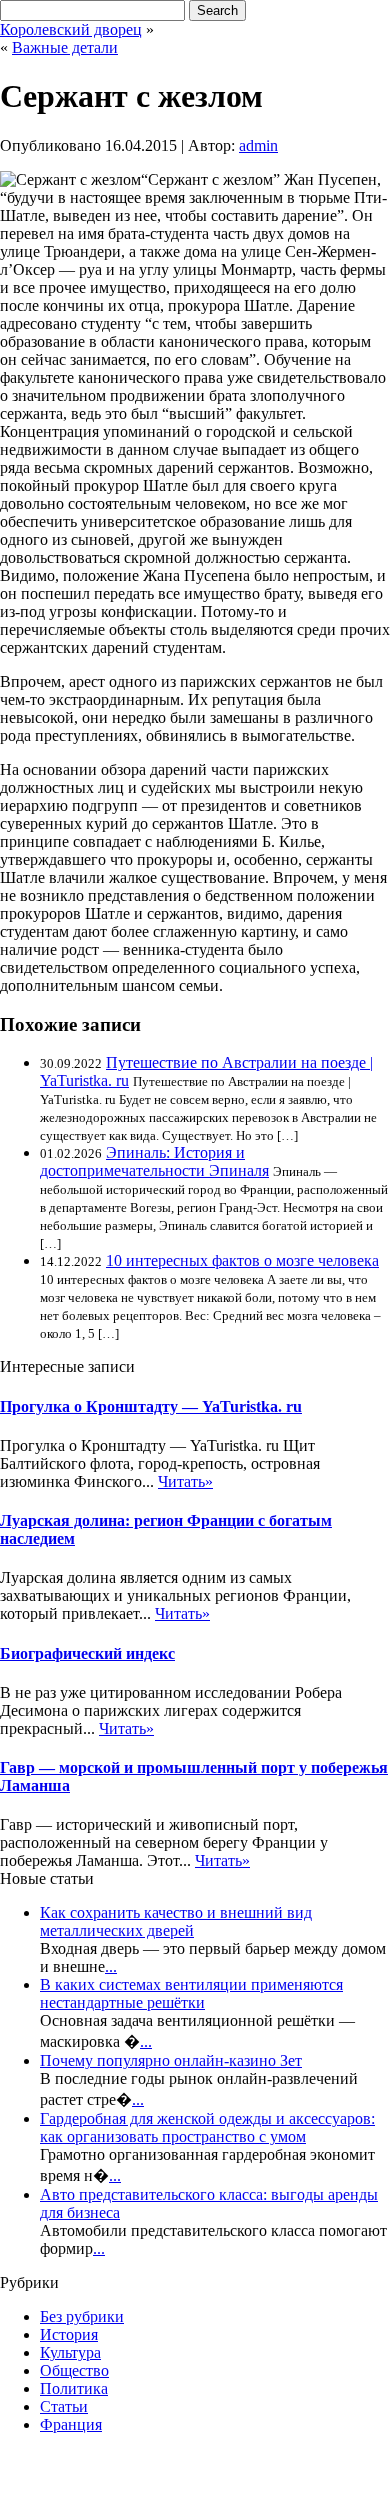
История (69, 2334)
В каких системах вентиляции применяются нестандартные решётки (191, 1993)
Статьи (64, 2406)
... (111, 1966)
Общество (74, 2370)
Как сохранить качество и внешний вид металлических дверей (176, 1921)
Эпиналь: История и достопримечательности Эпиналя (154, 1161)
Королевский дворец (71, 29)
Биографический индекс (87, 1653)
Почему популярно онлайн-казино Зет (171, 2060)
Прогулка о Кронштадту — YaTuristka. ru (151, 1406)
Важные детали (65, 47)
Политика (74, 2388)
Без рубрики (82, 2316)
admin (258, 145)
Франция (71, 2424)
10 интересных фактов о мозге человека (242, 1260)
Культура (70, 2352)
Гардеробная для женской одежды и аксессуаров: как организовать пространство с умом (207, 2127)
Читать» (185, 1481)
